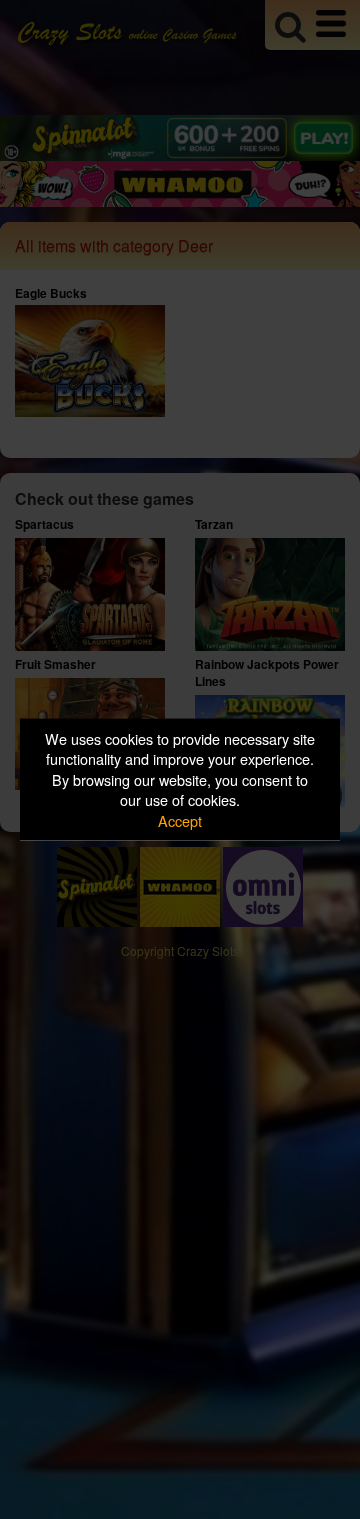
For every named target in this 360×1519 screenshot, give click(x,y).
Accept (180, 819)
